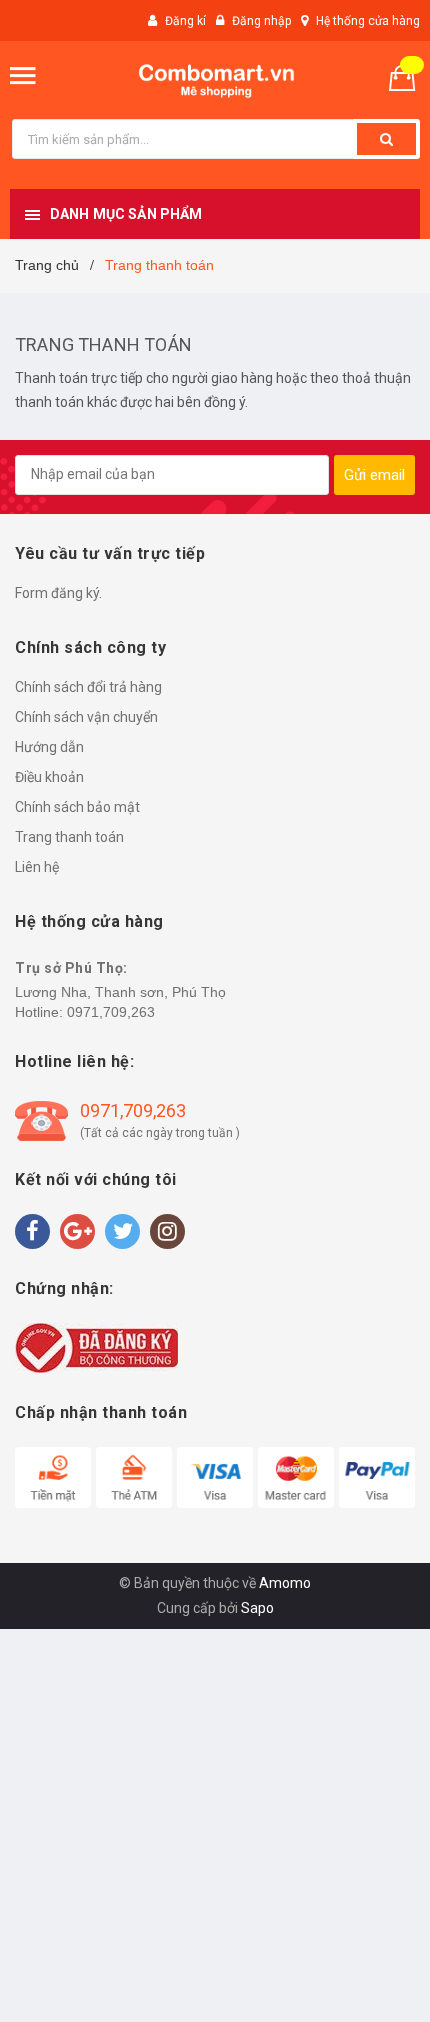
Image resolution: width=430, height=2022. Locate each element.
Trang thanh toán (103, 344)
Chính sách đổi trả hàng (88, 687)
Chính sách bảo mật (77, 807)
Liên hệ (37, 867)
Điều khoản (49, 777)
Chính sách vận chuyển (86, 717)
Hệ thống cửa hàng (368, 21)
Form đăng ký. (58, 593)
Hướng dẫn (49, 747)
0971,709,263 (111, 1012)
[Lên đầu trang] (363, 1982)
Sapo (257, 1608)
